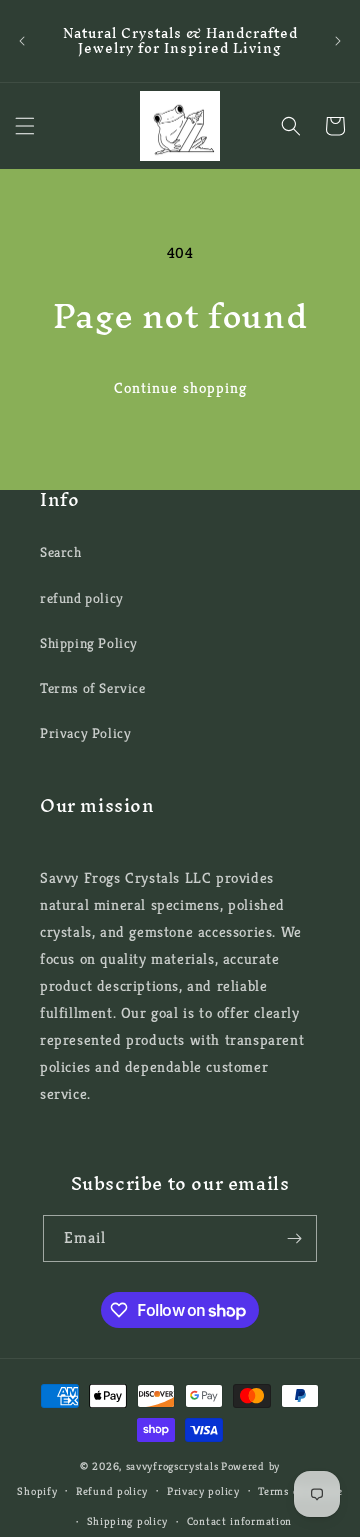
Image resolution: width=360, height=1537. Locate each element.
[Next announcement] (338, 41)
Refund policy (112, 1491)
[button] (25, 126)
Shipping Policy (89, 643)
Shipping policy (128, 1521)
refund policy (82, 598)
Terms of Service (93, 688)
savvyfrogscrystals (172, 1466)
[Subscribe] (294, 1238)
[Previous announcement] (22, 41)
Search (61, 552)
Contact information (239, 1521)
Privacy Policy (85, 733)
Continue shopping (180, 387)
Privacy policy (203, 1491)
